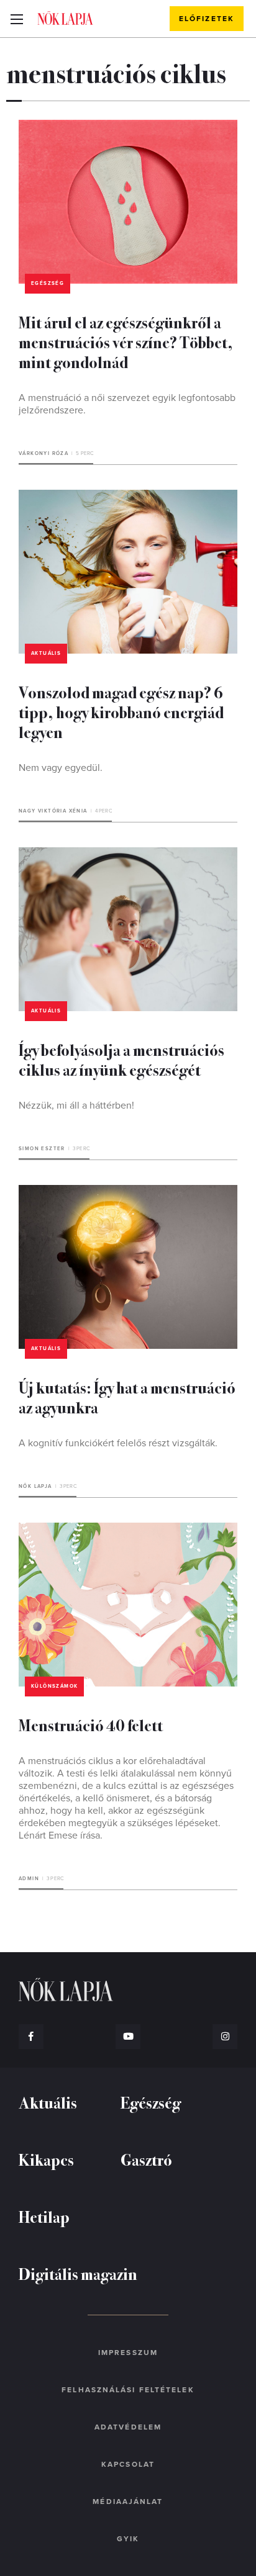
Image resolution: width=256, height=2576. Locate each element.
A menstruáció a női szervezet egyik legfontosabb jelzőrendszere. (127, 404)
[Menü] (16, 19)
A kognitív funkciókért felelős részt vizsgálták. (118, 1443)
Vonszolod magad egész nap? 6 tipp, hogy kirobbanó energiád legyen (121, 712)
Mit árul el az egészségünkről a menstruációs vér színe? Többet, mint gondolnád (126, 342)
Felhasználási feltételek (128, 2390)
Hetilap (44, 2216)
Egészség (48, 283)
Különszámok (54, 1686)
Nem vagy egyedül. (61, 768)
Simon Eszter (42, 1149)
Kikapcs (46, 2159)
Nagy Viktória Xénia (53, 811)
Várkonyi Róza (43, 453)
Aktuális (46, 653)
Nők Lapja (65, 18)
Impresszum (128, 2353)
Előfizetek (207, 19)
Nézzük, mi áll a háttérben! (76, 1106)
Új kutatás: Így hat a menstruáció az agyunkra (127, 1397)
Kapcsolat (128, 2464)
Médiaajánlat (128, 2502)
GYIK (128, 2539)
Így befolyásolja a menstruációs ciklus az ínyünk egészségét (121, 1059)
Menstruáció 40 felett (91, 1725)
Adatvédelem (128, 2427)
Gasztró (146, 2159)
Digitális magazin (78, 2273)
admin (29, 1879)
